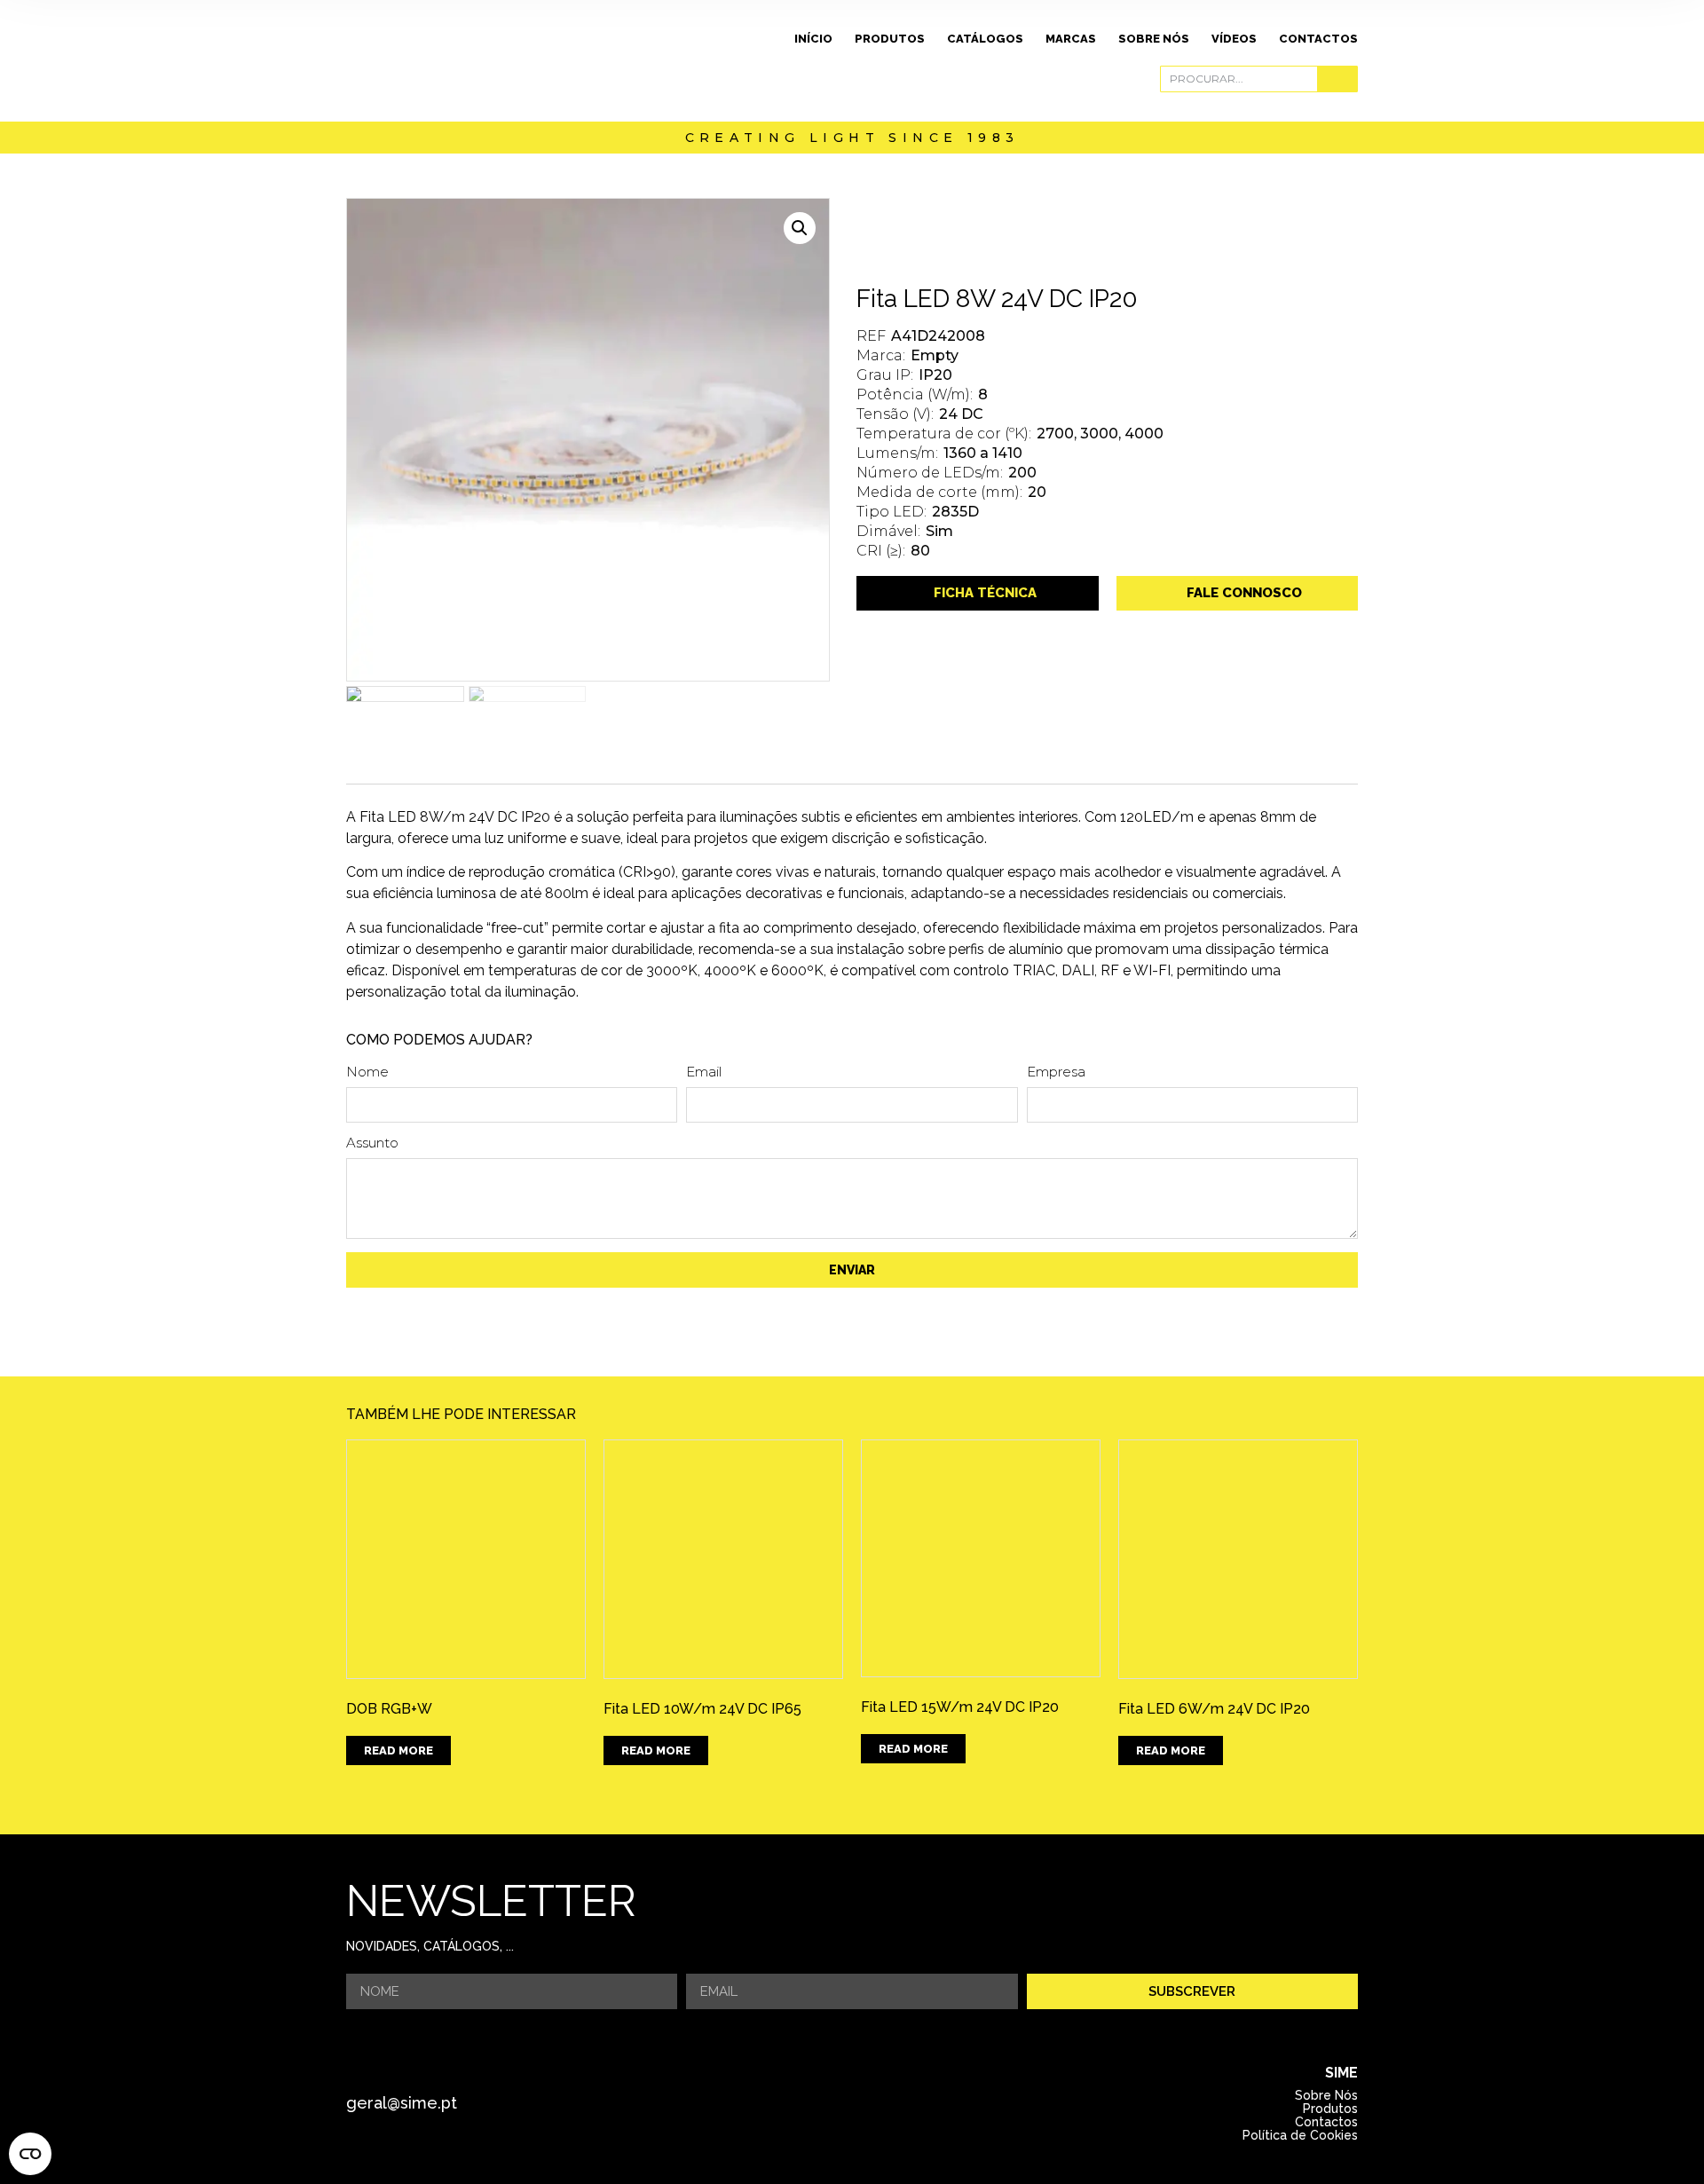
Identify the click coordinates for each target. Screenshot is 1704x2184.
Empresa (1056, 1072)
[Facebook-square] (827, 2103)
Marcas (1071, 39)
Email (704, 1072)
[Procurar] (1337, 79)
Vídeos (1234, 39)
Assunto (372, 1143)
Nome (367, 1072)
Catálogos (985, 39)
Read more (398, 1750)
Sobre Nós (1154, 39)
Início (813, 39)
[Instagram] (876, 2103)
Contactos (1318, 39)
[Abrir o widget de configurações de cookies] (30, 2154)
